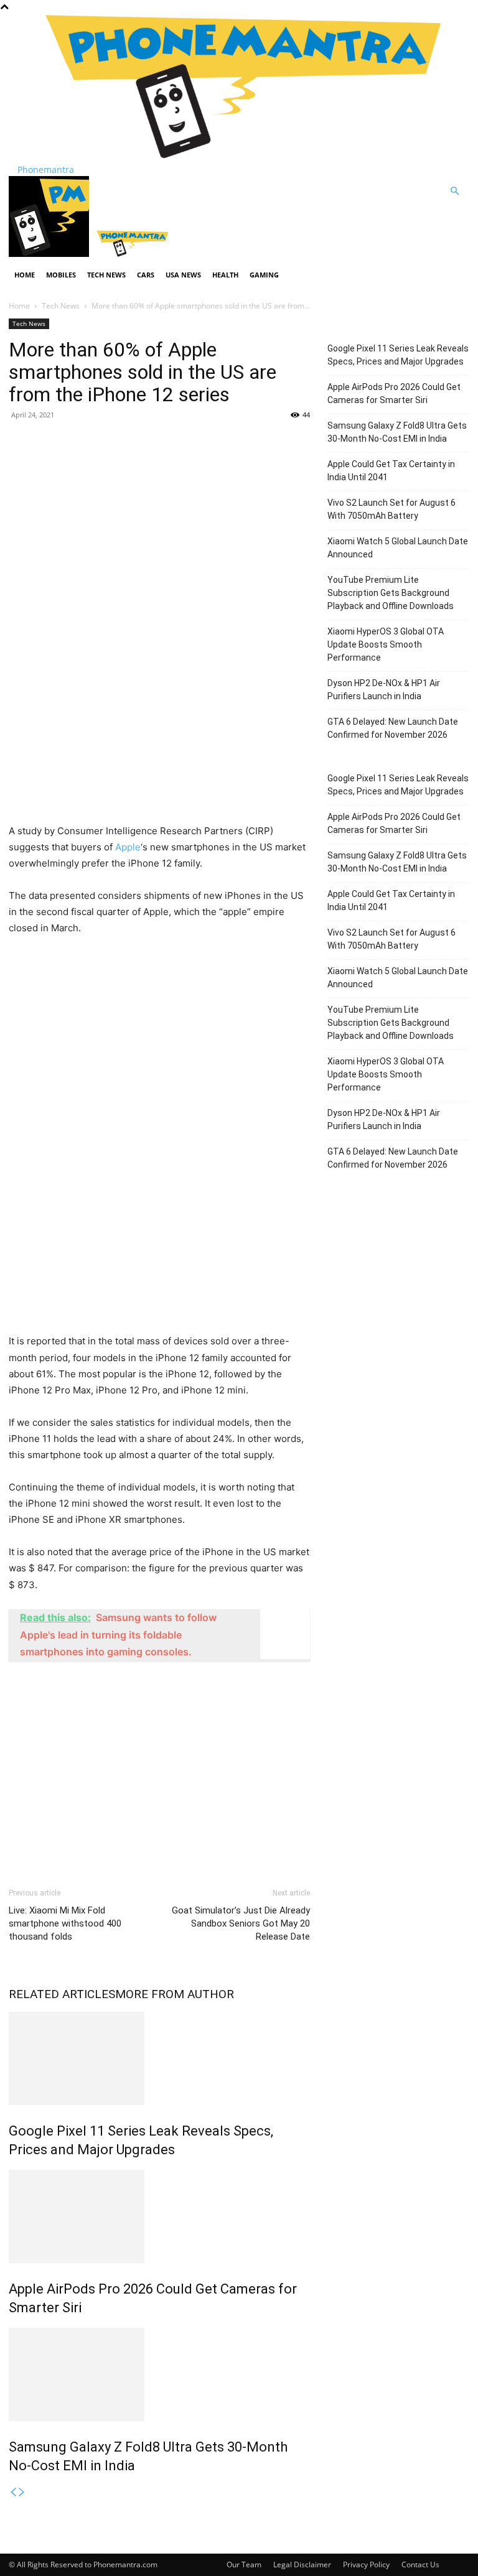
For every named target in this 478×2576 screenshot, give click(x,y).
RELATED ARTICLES (62, 1994)
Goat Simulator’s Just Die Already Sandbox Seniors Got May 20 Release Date (241, 1923)
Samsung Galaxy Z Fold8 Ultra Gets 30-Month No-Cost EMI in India (397, 432)
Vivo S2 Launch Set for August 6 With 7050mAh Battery (391, 509)
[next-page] (22, 2492)
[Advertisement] (159, 521)
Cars (146, 275)
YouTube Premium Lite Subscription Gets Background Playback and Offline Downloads (391, 593)
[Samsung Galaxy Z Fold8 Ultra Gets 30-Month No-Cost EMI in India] (159, 2374)
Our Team (244, 2564)
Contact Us (420, 2564)
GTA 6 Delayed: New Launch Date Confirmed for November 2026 (393, 728)
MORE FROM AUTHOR (175, 1994)
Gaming (264, 275)
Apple (128, 847)
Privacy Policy (366, 2564)
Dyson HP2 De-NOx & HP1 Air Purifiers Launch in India (384, 690)
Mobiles (61, 275)
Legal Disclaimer (302, 2564)
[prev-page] (13, 2492)
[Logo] (50, 253)
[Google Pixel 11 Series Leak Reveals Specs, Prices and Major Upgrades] (159, 2058)
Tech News (106, 275)
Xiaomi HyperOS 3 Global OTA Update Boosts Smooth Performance (386, 644)
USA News (183, 275)
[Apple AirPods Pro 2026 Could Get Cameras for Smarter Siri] (159, 2216)
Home (25, 275)
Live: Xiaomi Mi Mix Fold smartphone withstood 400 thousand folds (65, 1923)
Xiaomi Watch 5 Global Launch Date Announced (398, 548)
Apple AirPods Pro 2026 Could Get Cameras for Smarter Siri (394, 393)
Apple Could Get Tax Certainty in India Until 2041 (391, 471)
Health (225, 275)
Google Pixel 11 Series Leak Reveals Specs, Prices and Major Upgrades (398, 355)
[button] (454, 191)
